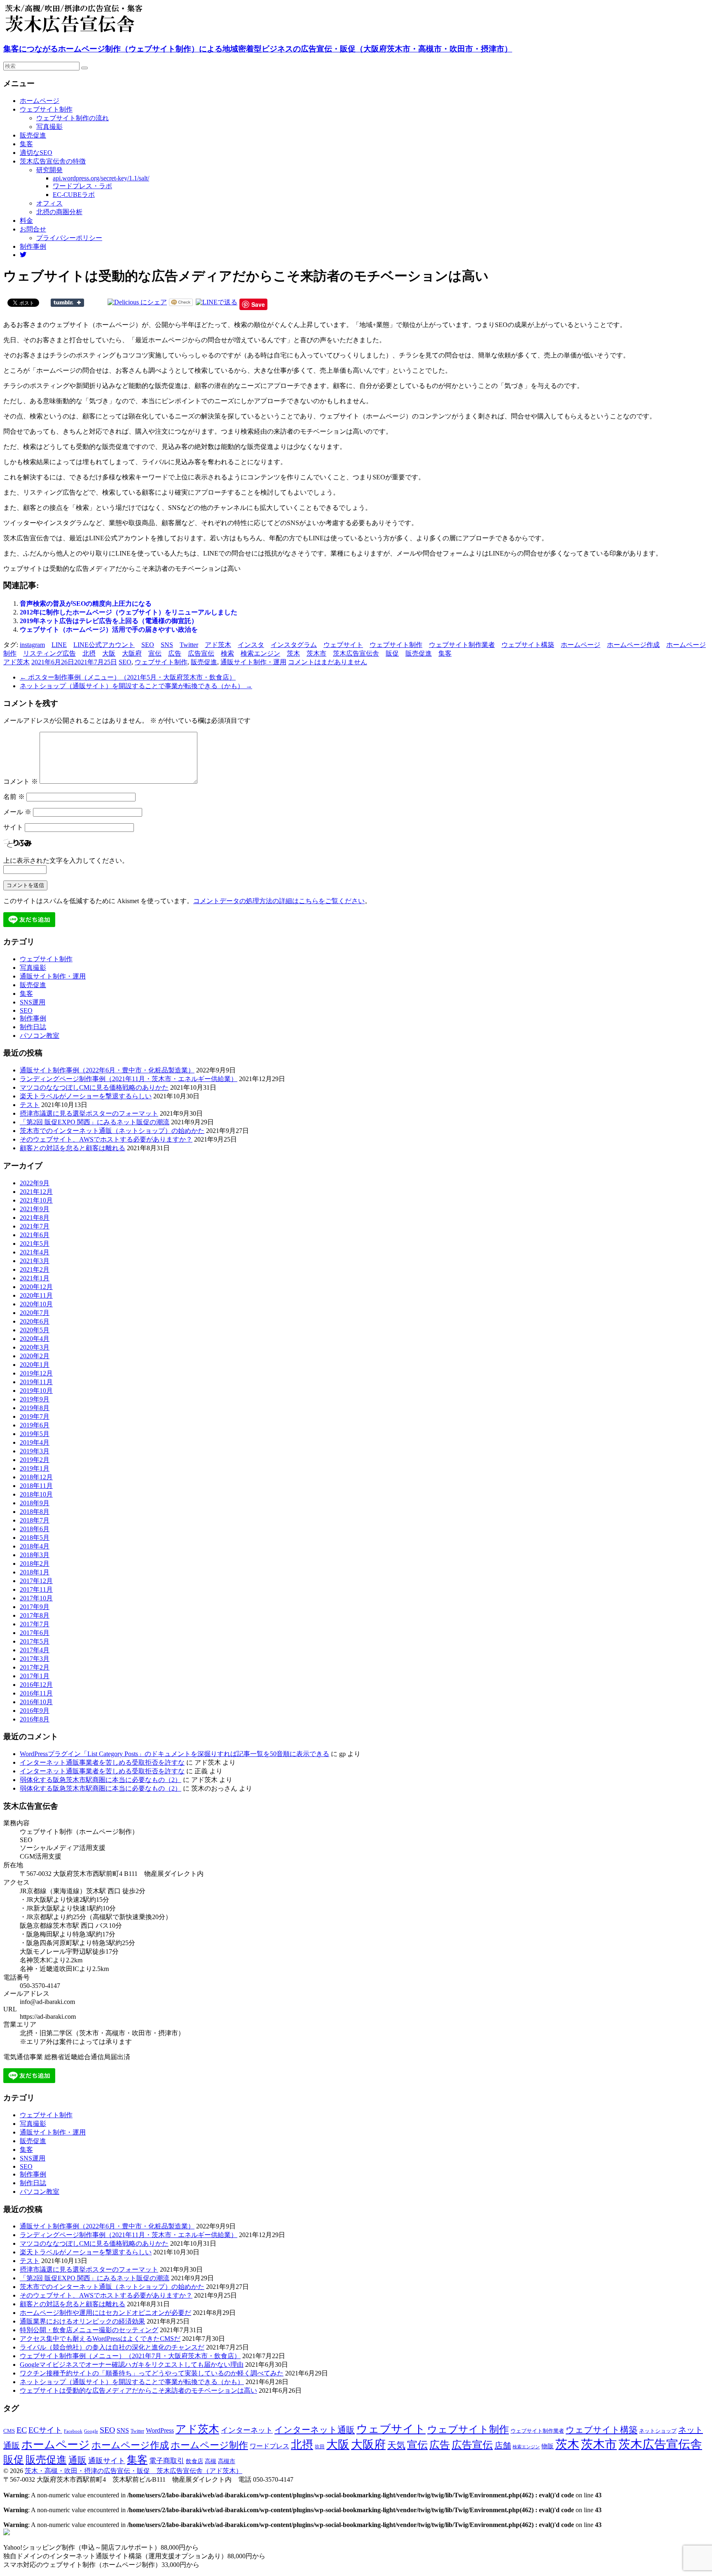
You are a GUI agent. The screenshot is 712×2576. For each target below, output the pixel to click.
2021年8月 (35, 1218)
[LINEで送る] (217, 302)
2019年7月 (35, 1416)
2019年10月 (36, 1391)
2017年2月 (35, 1667)
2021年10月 (36, 1200)
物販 (548, 2446)
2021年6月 (35, 1235)
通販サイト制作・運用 (253, 662)
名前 (14, 797)
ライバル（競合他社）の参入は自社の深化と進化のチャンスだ (112, 2347)
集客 (26, 144)
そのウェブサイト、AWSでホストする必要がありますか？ (106, 1139)
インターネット (247, 2430)
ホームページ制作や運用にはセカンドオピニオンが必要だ (105, 2313)
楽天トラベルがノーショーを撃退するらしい (86, 1096)
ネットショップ (658, 2431)
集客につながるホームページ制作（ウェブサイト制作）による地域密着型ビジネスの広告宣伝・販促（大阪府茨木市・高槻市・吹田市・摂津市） (258, 49)
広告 (175, 653)
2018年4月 (35, 1546)
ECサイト (45, 2430)
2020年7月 (35, 1313)
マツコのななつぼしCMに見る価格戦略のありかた (94, 1087)
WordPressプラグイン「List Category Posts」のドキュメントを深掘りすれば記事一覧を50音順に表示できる (174, 1754)
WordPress (160, 2430)
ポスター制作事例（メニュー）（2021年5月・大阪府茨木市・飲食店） (128, 677)
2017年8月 (35, 1615)
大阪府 (132, 653)
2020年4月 (35, 1339)
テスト (30, 1105)
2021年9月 (35, 1209)
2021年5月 (35, 1244)
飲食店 (194, 2461)
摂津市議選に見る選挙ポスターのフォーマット (89, 1113)
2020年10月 (36, 1304)
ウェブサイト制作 (46, 109)
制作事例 (33, 246)
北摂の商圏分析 (59, 212)
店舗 (503, 2445)
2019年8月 (35, 1408)
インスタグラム (294, 645)
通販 (77, 2460)
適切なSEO (36, 153)
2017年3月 (35, 1659)
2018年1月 (35, 1572)
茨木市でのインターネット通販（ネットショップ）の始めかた (112, 1131)
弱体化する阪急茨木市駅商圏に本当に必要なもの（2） (101, 1780)
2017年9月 (35, 1607)
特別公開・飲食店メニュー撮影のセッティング (89, 2330)
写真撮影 (49, 127)
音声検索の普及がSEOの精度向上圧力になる (86, 604)
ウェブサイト (343, 645)
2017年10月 (36, 1598)
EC (22, 2430)
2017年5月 (35, 1641)
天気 (396, 2445)
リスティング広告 (49, 653)
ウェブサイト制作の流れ (73, 118)
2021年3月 (35, 1261)
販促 (392, 653)
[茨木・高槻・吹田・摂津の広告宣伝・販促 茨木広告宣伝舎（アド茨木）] (86, 32)
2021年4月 (35, 1252)
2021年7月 (35, 1226)
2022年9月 (35, 1183)
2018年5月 (35, 1538)
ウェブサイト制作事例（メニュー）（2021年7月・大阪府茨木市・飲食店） (130, 2356)
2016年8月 (35, 1719)
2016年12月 (36, 1685)
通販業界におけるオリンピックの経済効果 (82, 2321)
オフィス (49, 203)
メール (17, 812)
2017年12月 (36, 1581)
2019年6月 (35, 1425)
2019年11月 (36, 1382)
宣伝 (155, 653)
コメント (21, 781)
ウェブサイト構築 (528, 645)
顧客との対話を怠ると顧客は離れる (73, 1148)
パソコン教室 (40, 1036)
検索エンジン (260, 653)
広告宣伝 (201, 653)
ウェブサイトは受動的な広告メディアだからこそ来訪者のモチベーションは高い (138, 2390)
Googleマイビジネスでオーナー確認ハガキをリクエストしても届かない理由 (132, 2365)
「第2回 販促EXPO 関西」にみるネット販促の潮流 (95, 1122)
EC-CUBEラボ (74, 195)
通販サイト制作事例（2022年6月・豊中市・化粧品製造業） (107, 1070)
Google (91, 2431)
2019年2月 (35, 1460)
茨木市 (316, 653)
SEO (148, 645)
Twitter (189, 645)
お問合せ (33, 229)
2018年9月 (35, 1503)
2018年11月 (36, 1486)
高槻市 (227, 2461)
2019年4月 (35, 1442)
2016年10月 (36, 1702)
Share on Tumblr (67, 303)
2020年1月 (35, 1365)
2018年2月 (35, 1564)
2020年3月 (35, 1347)
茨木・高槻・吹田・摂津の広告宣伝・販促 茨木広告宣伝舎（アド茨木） (133, 2471)
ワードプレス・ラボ (82, 186)
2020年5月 (35, 1330)
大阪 (109, 653)
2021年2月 (35, 1269)
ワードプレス (269, 2446)
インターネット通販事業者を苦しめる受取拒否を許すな (102, 1762)
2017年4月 (35, 1650)
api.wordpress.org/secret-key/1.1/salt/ (101, 178)
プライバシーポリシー (69, 238)
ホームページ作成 (633, 645)
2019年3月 (35, 1451)
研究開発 (49, 170)
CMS (9, 2431)
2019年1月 (35, 1468)
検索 (227, 653)
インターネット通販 (315, 2430)
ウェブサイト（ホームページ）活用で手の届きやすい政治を (109, 629)
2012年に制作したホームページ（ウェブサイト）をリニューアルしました (129, 612)
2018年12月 (36, 1477)
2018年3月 (35, 1555)
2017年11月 (36, 1589)
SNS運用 (33, 1002)
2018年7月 (35, 1520)
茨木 (293, 653)
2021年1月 (35, 1278)
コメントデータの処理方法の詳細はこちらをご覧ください (279, 901)
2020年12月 (36, 1287)
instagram (32, 645)
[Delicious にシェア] (137, 302)
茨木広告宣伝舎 (356, 653)
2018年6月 (35, 1529)
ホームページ (40, 101)
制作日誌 (33, 1027)
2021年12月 (36, 1192)
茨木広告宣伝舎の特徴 (53, 161)
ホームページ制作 (209, 2445)
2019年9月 (35, 1399)
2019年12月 (36, 1373)
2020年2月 (35, 1356)
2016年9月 (35, 1711)
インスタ (251, 645)
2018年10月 (36, 1494)
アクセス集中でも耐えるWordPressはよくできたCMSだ (100, 2339)
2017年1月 (35, 1676)
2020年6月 (35, 1321)
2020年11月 (36, 1295)
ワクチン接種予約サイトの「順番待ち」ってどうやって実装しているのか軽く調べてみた (152, 2373)
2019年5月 (35, 1434)
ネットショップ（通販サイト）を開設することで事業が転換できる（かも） (136, 686)
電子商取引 (167, 2461)
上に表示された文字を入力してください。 (66, 861)
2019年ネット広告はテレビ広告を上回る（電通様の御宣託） (109, 621)
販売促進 (33, 135)
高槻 (211, 2461)
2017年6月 (35, 1633)
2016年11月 (36, 1693)
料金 (26, 221)
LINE (59, 645)
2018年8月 (35, 1512)
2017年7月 (35, 1624)
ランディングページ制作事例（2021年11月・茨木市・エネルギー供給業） (129, 1079)
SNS (167, 645)
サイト (13, 827)
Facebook (73, 2431)
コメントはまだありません (328, 662)
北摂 (89, 653)
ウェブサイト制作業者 (462, 645)
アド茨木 (218, 645)
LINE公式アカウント (104, 645)
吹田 (320, 2447)
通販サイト (107, 2461)
